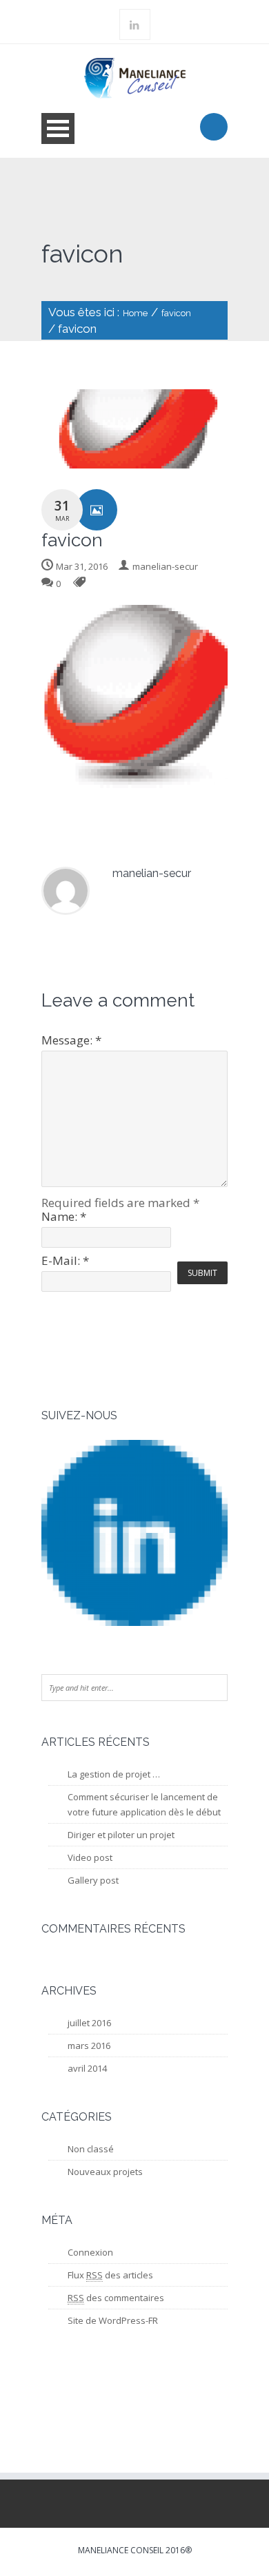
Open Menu (58, 128)
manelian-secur (165, 566)
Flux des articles (110, 2275)
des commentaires (116, 2298)
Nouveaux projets (105, 2172)
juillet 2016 (89, 2023)
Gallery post (93, 1880)
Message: (71, 1040)
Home (135, 313)
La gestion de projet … (114, 1774)
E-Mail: (65, 1260)
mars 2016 (89, 2046)
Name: (64, 1216)
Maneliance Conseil (121, 2550)
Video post (90, 1857)
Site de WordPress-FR (113, 2320)
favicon (176, 313)
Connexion (90, 2252)
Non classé (91, 2149)
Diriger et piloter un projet (121, 1835)
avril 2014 (87, 2068)
